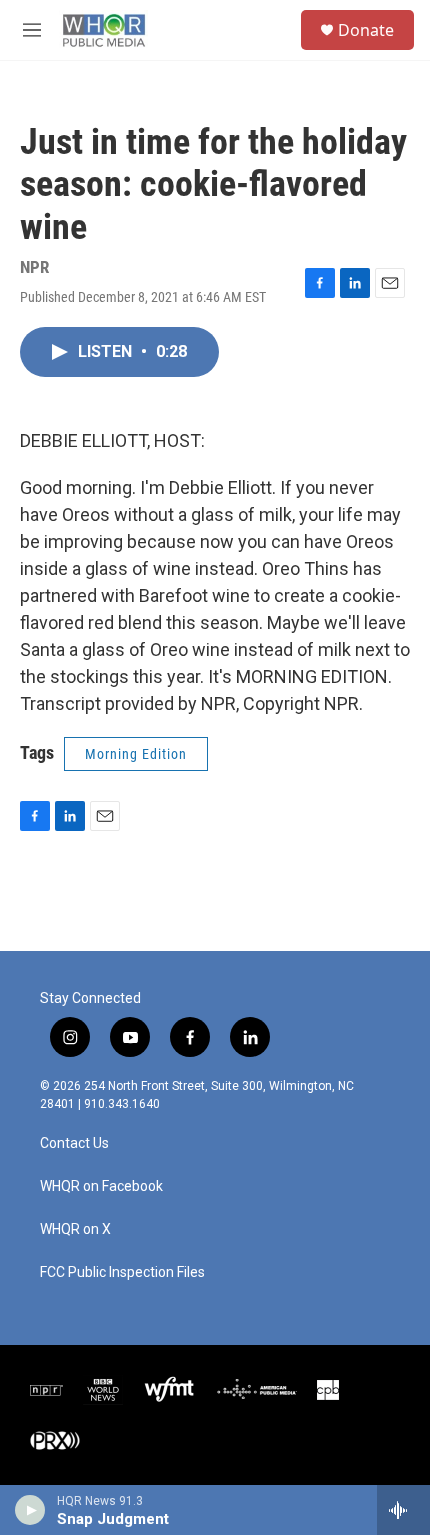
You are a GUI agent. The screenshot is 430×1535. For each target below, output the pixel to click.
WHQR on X (75, 1229)
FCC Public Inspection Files (122, 1272)
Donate (366, 30)
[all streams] (403, 1510)
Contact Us (74, 1143)
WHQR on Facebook (101, 1186)
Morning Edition (136, 754)
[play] (30, 1510)
